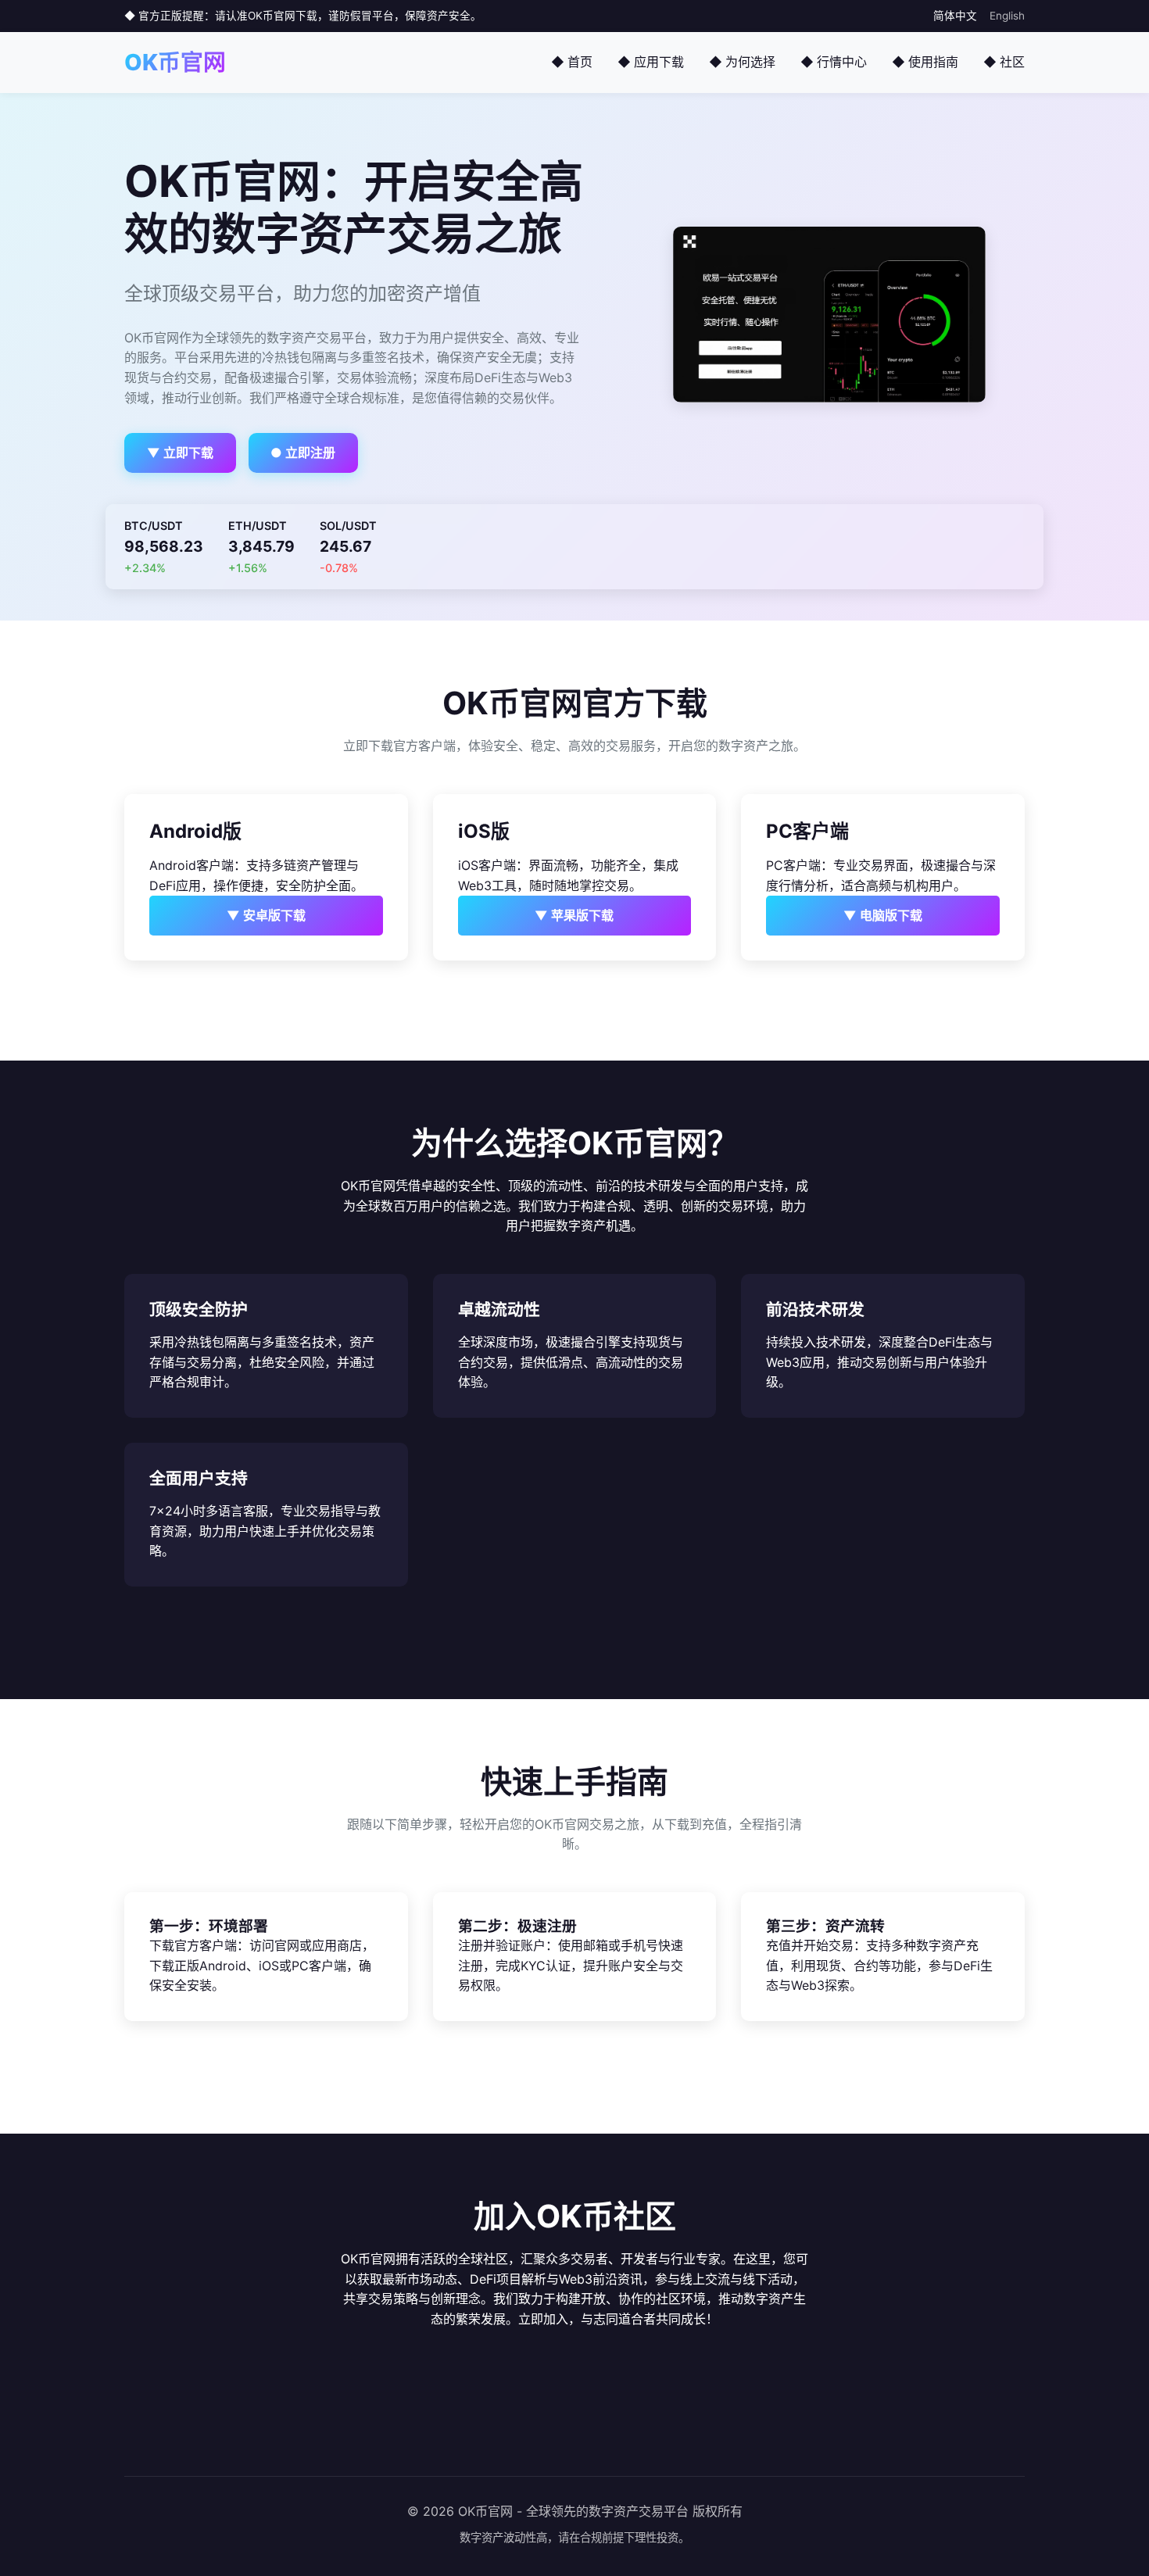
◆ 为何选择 (742, 62)
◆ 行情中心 (834, 62)
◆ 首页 (572, 62)
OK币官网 (175, 62)
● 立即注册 (303, 453)
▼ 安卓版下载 (266, 915)
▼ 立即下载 (180, 453)
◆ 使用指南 (925, 62)
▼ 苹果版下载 (574, 915)
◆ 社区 (1004, 62)
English (1007, 16)
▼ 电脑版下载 (883, 915)
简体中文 (955, 16)
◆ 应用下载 (651, 62)
